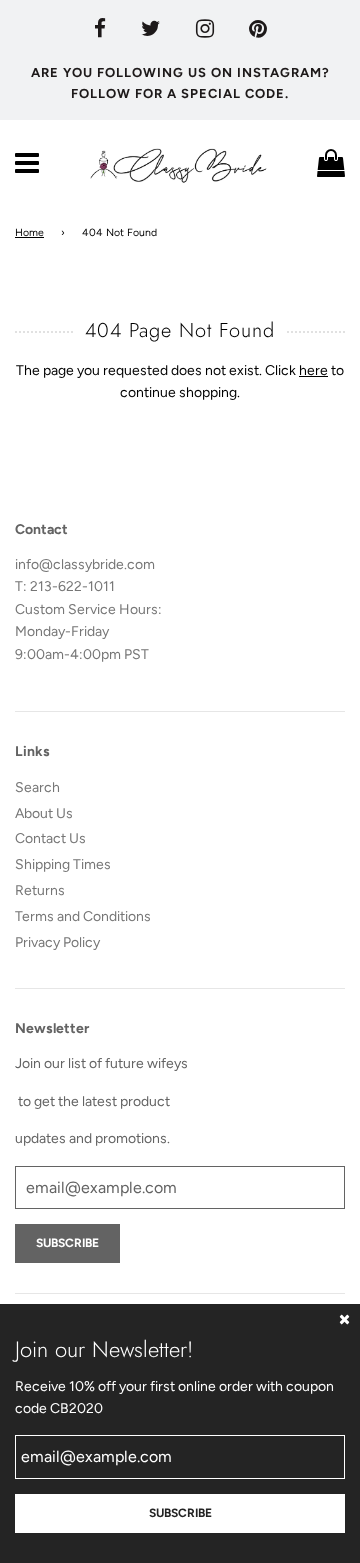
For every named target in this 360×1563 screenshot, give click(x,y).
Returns (40, 890)
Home (29, 232)
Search (37, 787)
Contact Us (50, 838)
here (313, 370)
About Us (44, 813)
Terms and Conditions (83, 916)
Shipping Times (63, 864)
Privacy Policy (57, 942)
